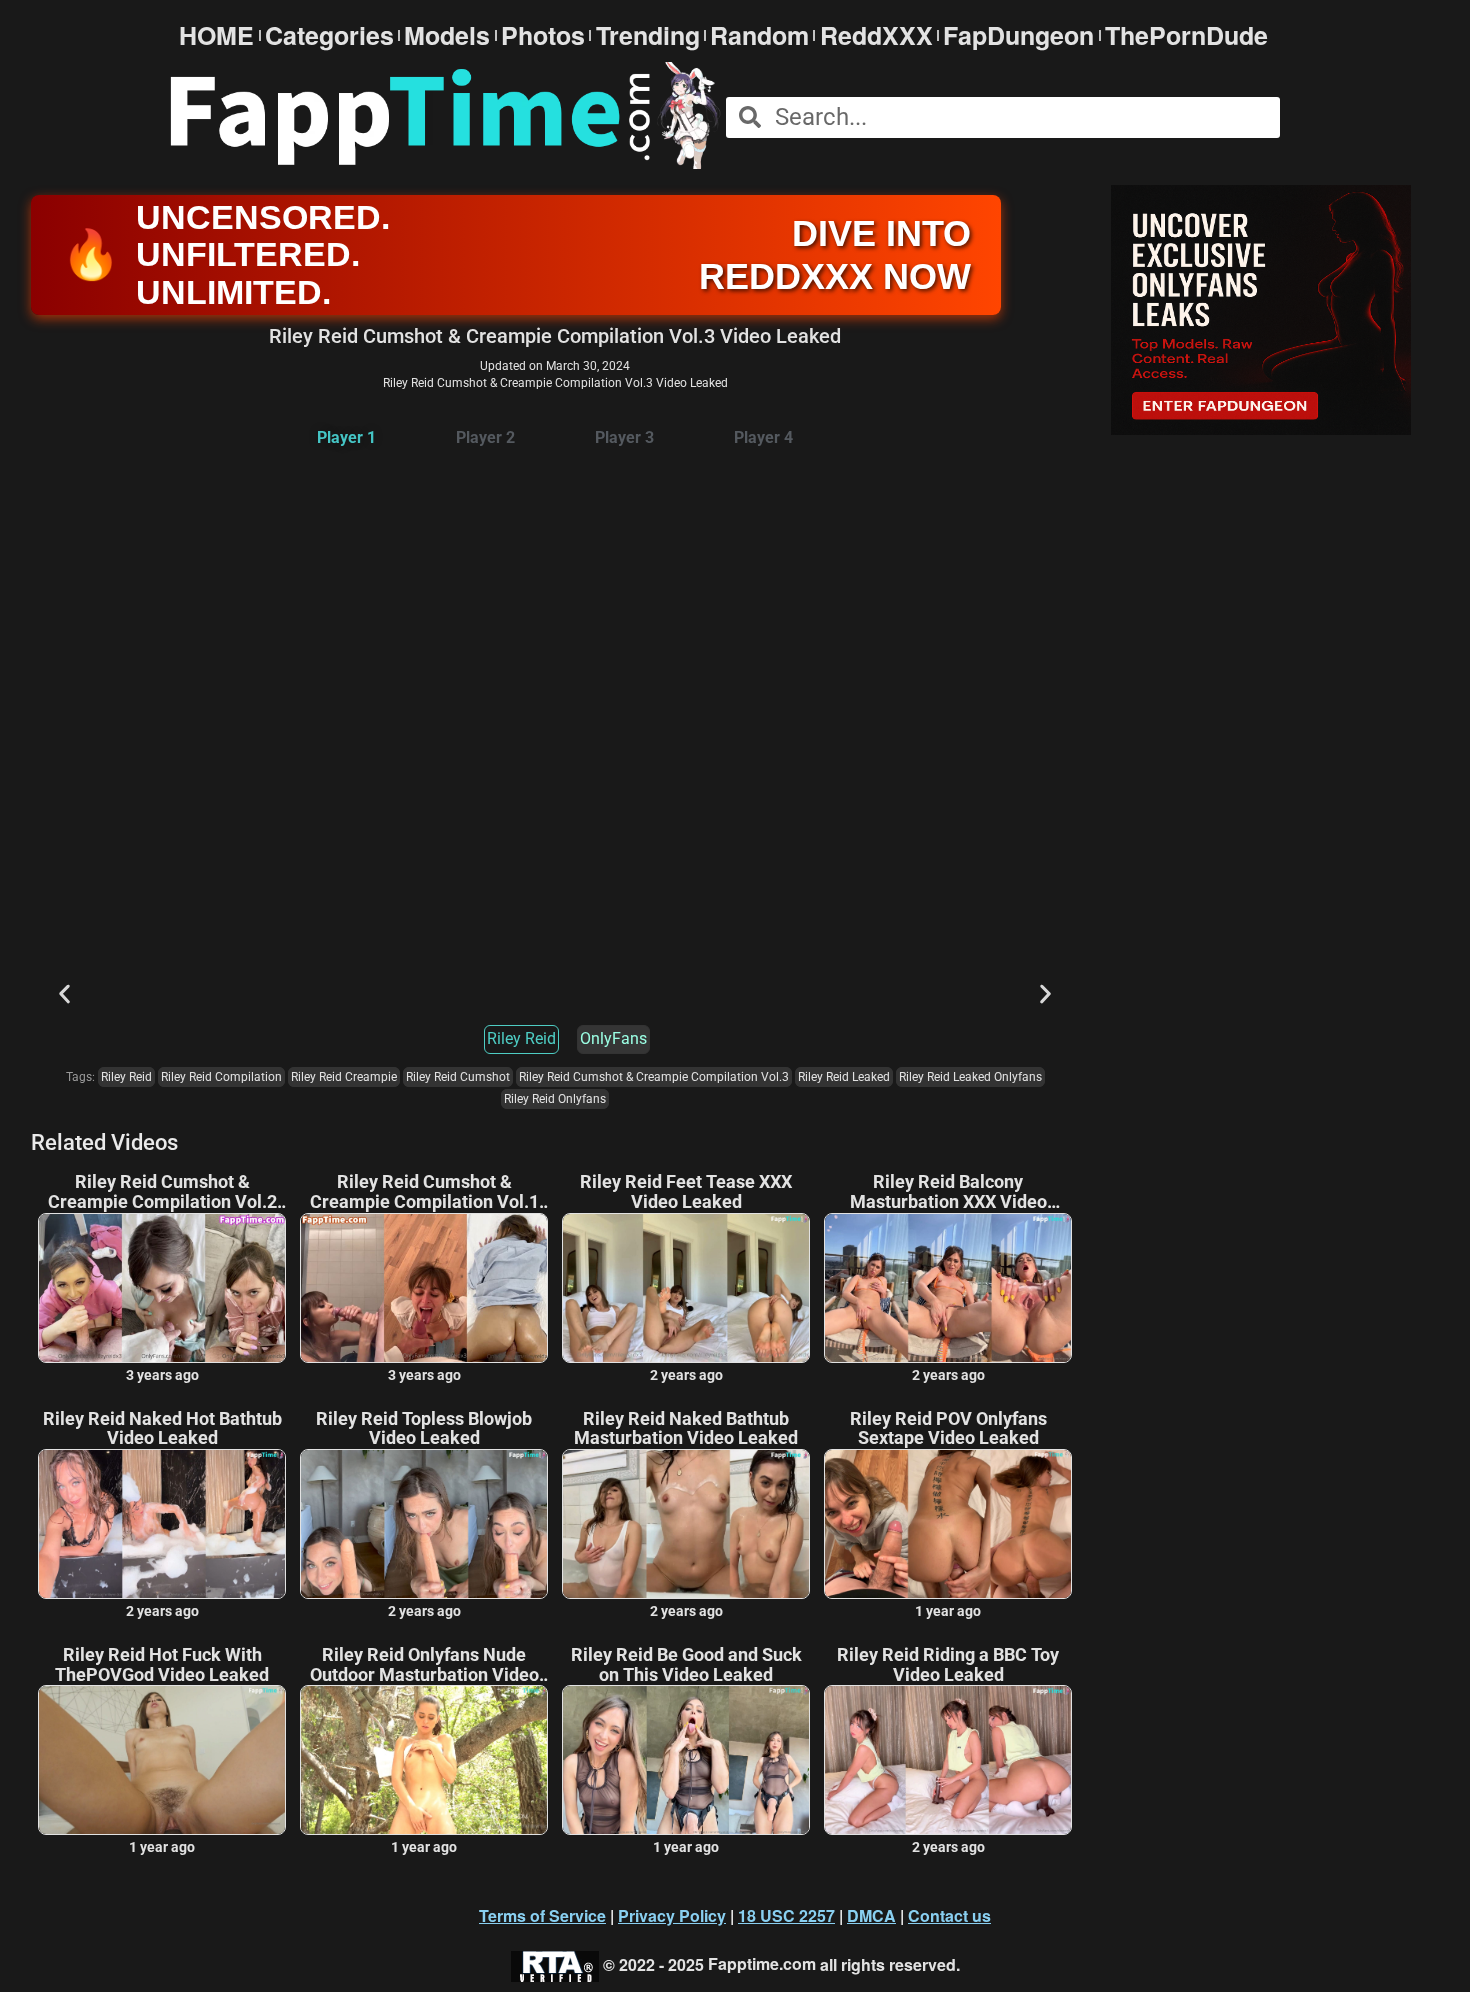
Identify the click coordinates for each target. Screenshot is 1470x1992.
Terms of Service (542, 1915)
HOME (216, 35)
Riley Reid (521, 1038)
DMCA (871, 1915)
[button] (64, 993)
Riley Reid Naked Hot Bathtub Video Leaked (162, 1429)
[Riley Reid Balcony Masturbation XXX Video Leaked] (948, 1288)
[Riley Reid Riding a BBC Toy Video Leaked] (948, 1760)
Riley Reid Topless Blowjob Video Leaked (424, 1429)
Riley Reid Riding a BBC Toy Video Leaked (948, 1665)
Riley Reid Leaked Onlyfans (970, 1077)
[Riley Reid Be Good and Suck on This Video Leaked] (686, 1760)
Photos (543, 35)
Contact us (949, 1915)
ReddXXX (876, 35)
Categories (329, 35)
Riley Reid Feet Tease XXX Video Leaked (686, 1192)
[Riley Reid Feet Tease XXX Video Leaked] (686, 1288)
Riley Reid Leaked (844, 1077)
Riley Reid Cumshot (458, 1077)
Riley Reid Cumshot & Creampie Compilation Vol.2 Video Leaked (162, 1192)
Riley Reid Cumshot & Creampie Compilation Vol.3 (654, 1077)
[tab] (346, 438)
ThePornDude (1186, 35)
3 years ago (162, 1375)
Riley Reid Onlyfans (555, 1099)
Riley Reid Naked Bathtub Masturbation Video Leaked (686, 1429)
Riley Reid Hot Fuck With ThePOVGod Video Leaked (162, 1665)
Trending (648, 35)
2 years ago (686, 1375)
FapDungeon (1018, 35)
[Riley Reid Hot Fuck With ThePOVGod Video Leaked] (162, 1760)
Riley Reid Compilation (221, 1077)
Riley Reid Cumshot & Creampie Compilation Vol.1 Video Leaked (424, 1192)
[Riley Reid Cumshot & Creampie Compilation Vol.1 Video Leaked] (424, 1288)
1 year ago (948, 1611)
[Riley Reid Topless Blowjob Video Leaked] (424, 1524)
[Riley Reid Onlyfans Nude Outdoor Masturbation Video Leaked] (424, 1760)
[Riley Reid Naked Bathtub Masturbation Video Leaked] (686, 1524)
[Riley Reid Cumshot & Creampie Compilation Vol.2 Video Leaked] (162, 1288)
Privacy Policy (672, 1915)
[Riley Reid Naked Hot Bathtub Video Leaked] (162, 1524)
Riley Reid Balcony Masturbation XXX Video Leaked (948, 1192)
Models (447, 35)
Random (759, 35)
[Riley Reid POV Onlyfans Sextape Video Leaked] (948, 1524)
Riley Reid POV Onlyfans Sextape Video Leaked (948, 1429)
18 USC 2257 (786, 1915)
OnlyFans (613, 1038)
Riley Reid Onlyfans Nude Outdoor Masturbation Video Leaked (424, 1665)
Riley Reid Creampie (344, 1077)
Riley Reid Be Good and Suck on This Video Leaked (686, 1665)
